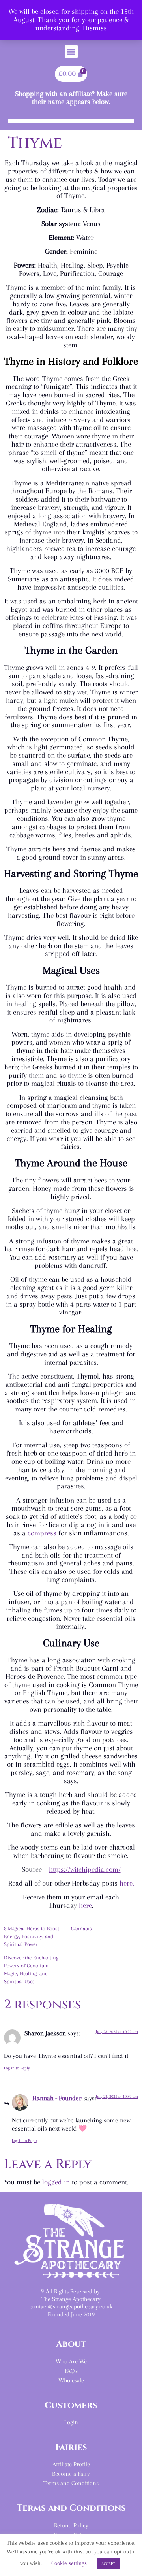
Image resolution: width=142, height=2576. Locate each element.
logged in (56, 2182)
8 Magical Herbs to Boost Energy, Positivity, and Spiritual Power (32, 1936)
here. (127, 1883)
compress (42, 1533)
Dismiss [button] (95, 28)
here (85, 1905)
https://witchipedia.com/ (85, 1869)
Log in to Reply (17, 2068)
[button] (71, 52)
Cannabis (81, 1928)
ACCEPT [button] (108, 2564)
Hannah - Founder (57, 2098)
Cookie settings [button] (69, 2563)
